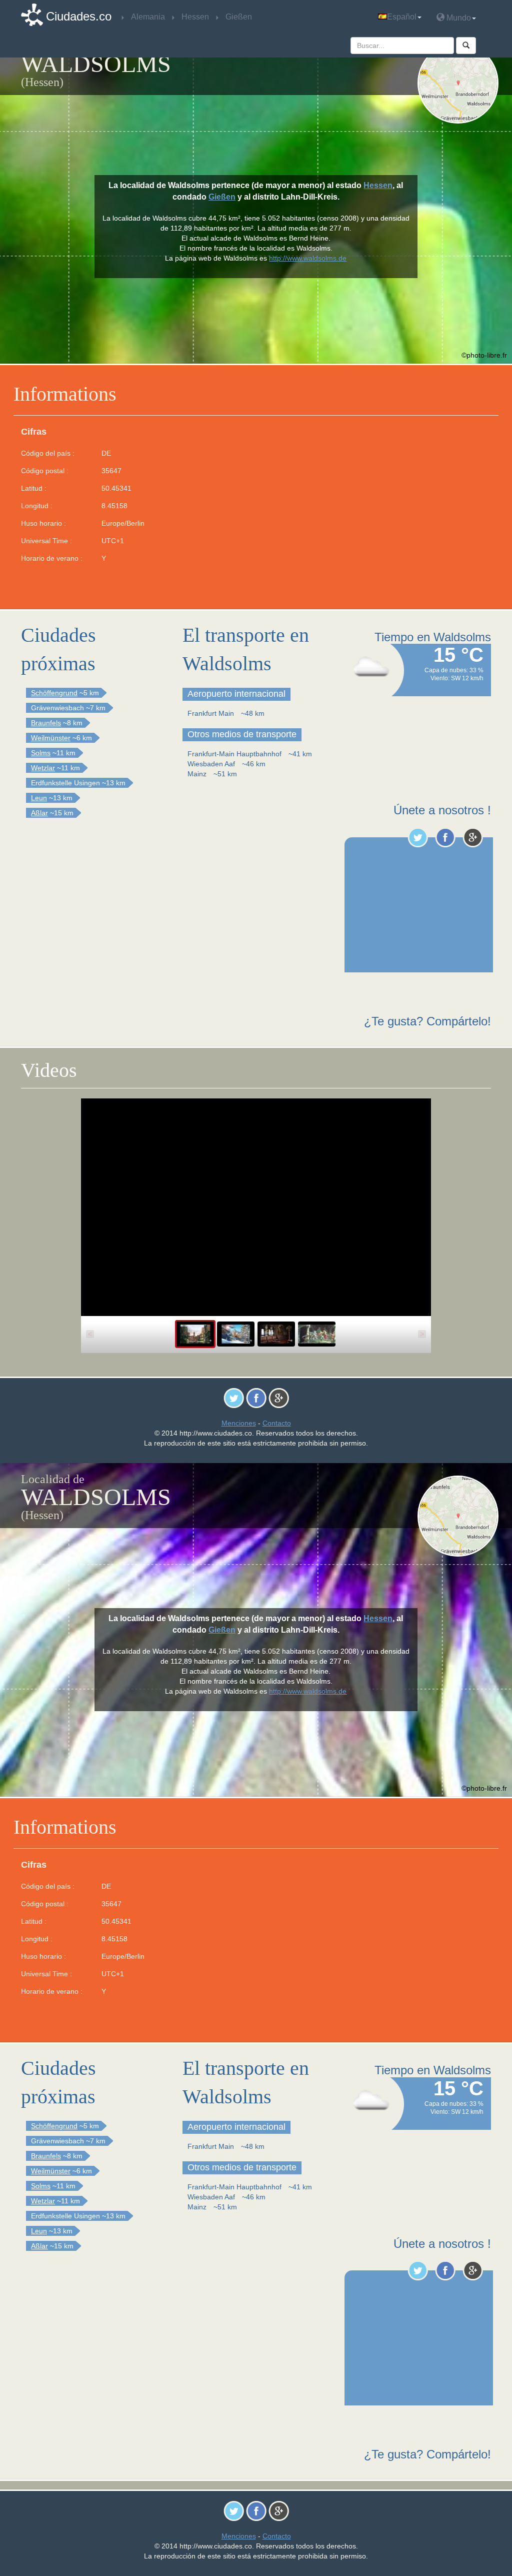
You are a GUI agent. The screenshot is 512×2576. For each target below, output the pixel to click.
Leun (39, 798)
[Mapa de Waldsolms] (458, 83)
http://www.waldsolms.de (308, 258)
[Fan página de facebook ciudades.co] (445, 837)
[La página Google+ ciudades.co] (473, 837)
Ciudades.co (79, 16)
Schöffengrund (54, 693)
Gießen (222, 197)
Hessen (378, 185)
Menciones (239, 1423)
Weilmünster (51, 738)
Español (402, 17)
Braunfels (46, 723)
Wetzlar (43, 768)
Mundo (458, 18)
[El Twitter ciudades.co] (418, 837)
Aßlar (39, 813)
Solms (41, 753)
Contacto (277, 1423)
